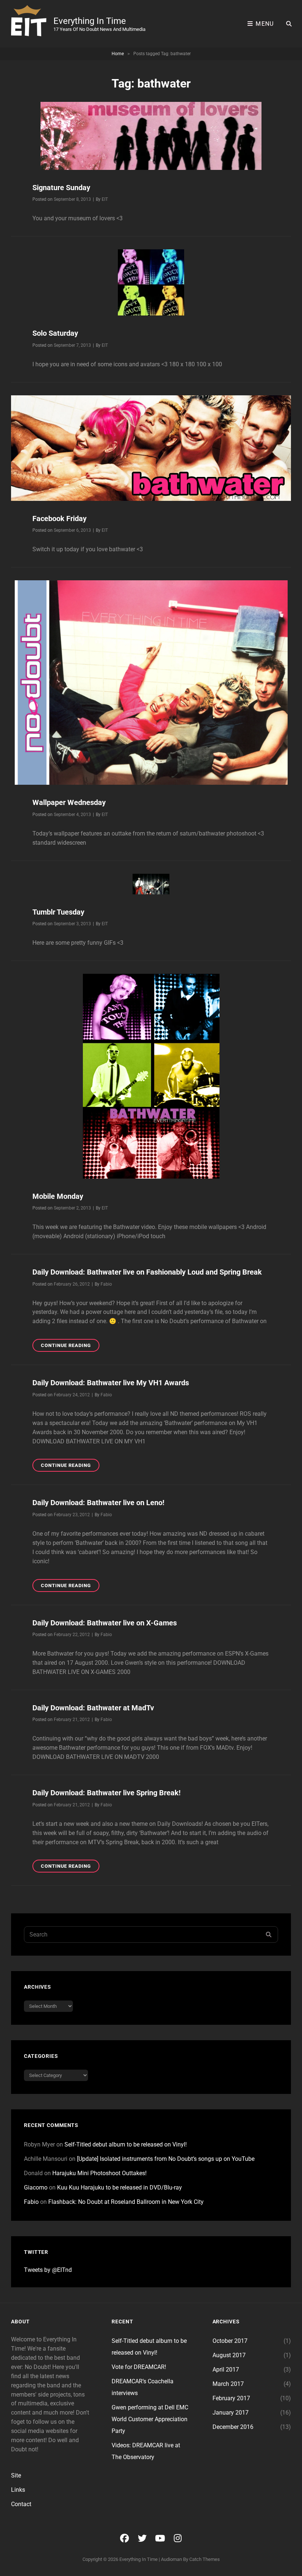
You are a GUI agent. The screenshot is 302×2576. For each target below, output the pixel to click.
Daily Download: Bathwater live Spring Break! (106, 1793)
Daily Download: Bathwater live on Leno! (98, 1503)
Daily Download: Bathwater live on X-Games (105, 1623)
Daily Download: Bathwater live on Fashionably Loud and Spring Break (147, 1272)
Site (16, 2475)
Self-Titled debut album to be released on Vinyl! (126, 2144)
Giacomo (36, 2187)
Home (118, 54)
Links (18, 2490)
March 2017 (228, 2384)
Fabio (106, 1284)
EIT (105, 199)
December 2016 (233, 2427)
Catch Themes (205, 2559)
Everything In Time (90, 21)
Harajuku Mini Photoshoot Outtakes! (99, 2173)
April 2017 (226, 2370)
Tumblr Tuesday (58, 912)
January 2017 (231, 2413)
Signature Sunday (61, 188)
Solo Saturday (55, 333)
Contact (21, 2504)
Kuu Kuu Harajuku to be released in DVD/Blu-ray (120, 2187)
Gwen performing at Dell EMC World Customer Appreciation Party (150, 2419)
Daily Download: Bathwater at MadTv (93, 1708)
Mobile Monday (58, 1196)
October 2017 (230, 2341)
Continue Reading (70, 1347)
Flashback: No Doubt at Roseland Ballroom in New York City (126, 2202)
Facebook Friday (59, 519)
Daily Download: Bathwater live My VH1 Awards (111, 1383)
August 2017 (229, 2355)
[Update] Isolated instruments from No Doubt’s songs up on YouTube (166, 2159)
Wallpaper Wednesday (69, 802)
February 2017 (231, 2398)
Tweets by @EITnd (48, 2270)
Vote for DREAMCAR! (139, 2367)
